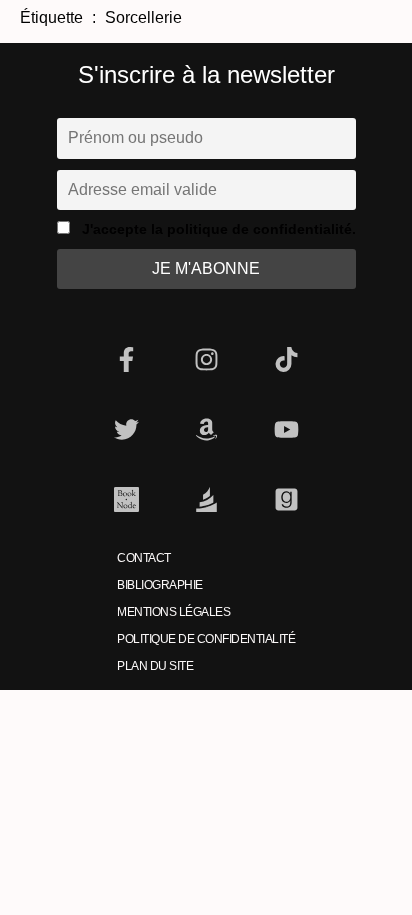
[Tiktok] (286, 360)
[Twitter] (126, 430)
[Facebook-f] (126, 360)
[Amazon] (206, 430)
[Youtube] (286, 430)
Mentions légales (173, 612)
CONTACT (144, 558)
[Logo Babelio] (206, 500)
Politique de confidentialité (206, 639)
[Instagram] (206, 360)
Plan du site (155, 666)
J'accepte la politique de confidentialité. (219, 229)
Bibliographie (160, 585)
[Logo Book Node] (126, 500)
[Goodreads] (286, 500)
